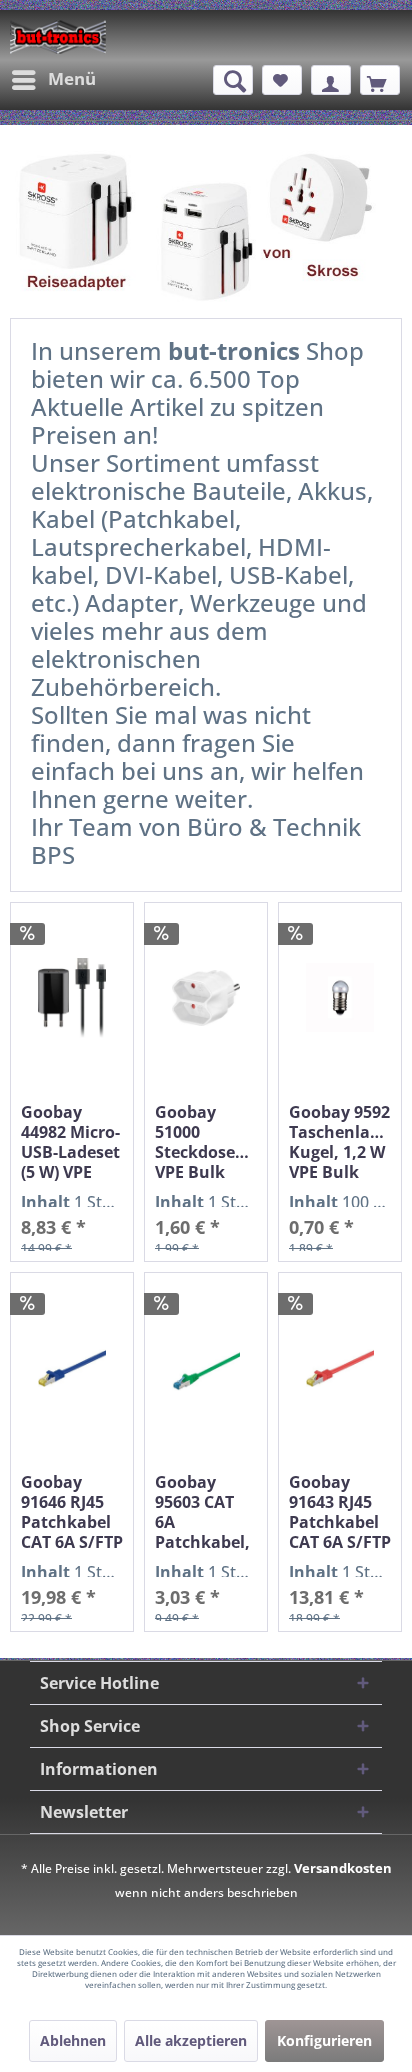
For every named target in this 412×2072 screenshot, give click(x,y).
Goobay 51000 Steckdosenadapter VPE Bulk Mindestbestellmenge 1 (206, 1142)
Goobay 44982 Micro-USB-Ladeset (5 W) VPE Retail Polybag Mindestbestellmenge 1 (72, 1142)
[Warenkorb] (380, 80)
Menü (72, 78)
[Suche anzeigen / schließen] (233, 80)
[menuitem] (53, 80)
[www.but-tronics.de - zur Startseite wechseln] (58, 37)
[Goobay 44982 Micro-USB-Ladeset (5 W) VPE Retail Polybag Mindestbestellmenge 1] (72, 997)
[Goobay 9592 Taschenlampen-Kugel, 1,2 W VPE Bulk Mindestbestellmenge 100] (340, 997)
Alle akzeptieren (191, 2040)
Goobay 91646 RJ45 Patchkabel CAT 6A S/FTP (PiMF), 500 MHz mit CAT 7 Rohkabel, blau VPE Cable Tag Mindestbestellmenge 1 (72, 1512)
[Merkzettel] (282, 80)
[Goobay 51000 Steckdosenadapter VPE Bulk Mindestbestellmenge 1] (206, 997)
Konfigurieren (324, 2040)
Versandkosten (343, 1868)
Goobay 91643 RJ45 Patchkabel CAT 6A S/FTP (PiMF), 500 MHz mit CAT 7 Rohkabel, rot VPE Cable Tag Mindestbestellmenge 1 (340, 1512)
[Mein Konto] (331, 80)
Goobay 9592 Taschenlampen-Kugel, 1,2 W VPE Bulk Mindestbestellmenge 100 (340, 1142)
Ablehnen (73, 2040)
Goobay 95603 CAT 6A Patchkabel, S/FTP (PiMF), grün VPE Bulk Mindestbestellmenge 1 (206, 1512)
